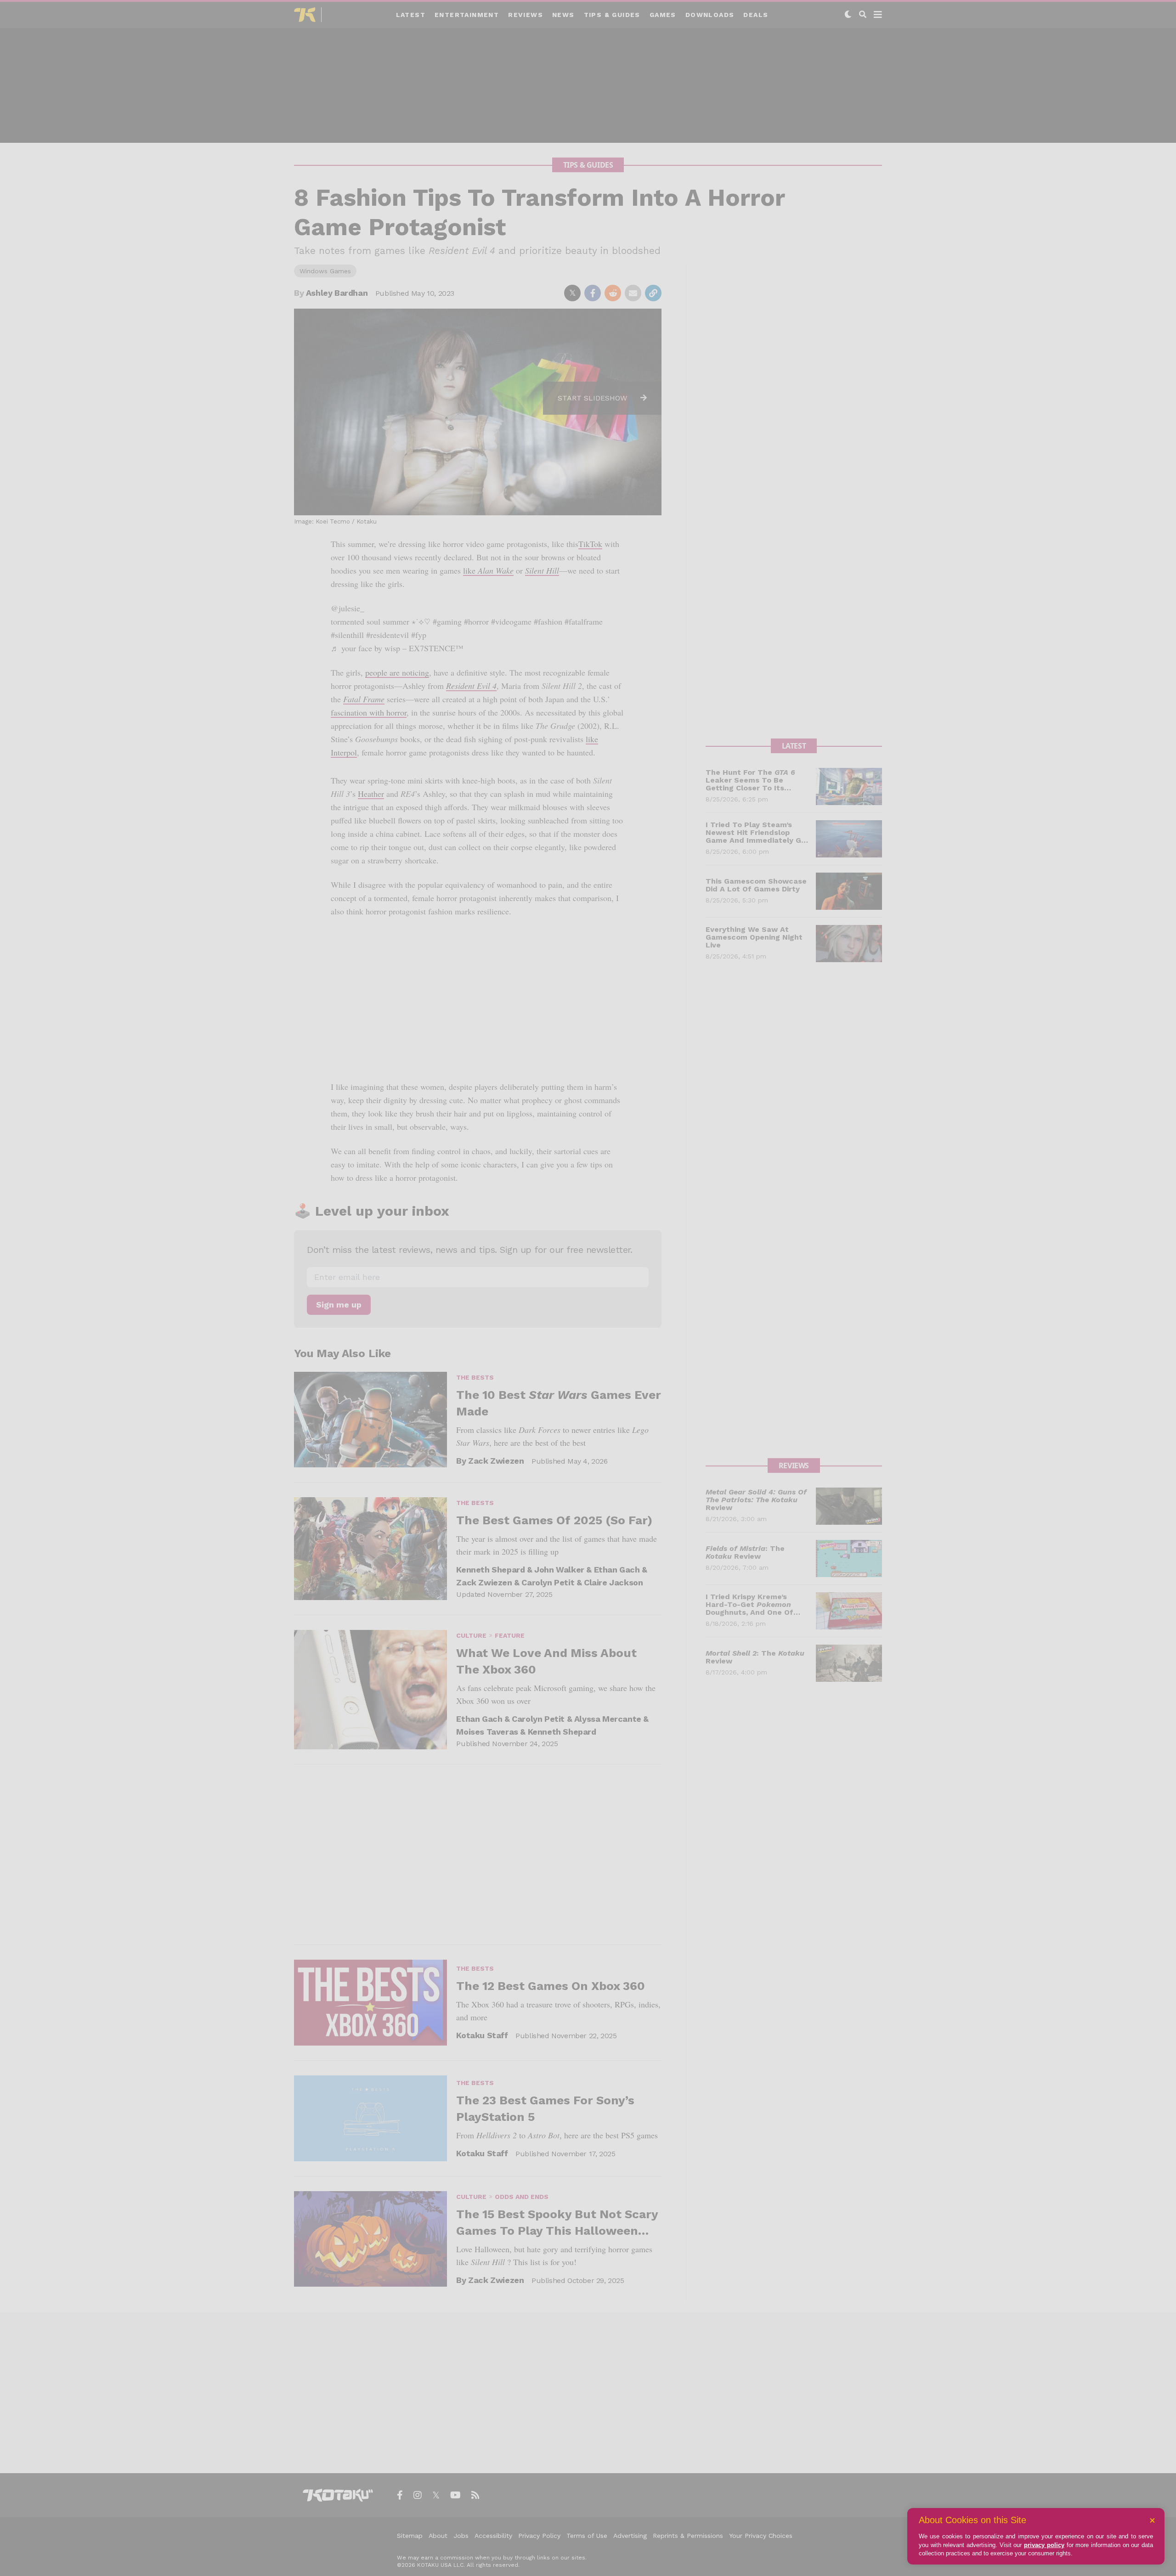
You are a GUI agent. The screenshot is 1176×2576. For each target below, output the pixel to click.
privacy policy (1044, 2545)
